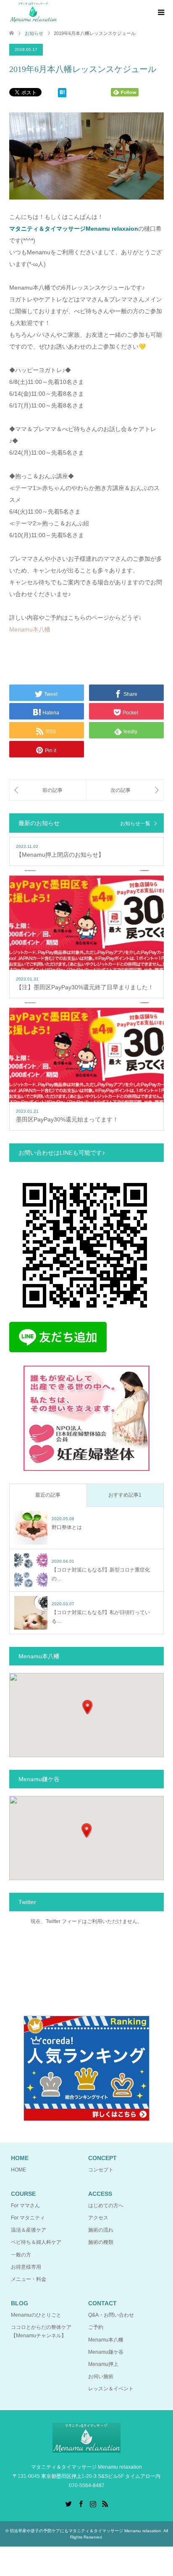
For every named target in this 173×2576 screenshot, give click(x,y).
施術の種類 (101, 2242)
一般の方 (21, 2255)
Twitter (68, 2503)
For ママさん (25, 2206)
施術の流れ (101, 2230)
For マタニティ (28, 2218)
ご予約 (96, 2327)
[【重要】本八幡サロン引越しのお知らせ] (125, 790)
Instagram (93, 2503)
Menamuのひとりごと (36, 2315)
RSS (105, 2503)
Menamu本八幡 (30, 629)
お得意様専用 (26, 2267)
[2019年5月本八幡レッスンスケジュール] (48, 790)
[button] (87, 1707)
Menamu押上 (103, 2364)
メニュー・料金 (29, 2279)
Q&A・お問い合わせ (111, 2315)
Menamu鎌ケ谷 (106, 2352)
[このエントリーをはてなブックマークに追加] (62, 94)
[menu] (160, 13)
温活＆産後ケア (29, 2230)
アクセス (98, 2218)
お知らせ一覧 (135, 823)
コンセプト (101, 2170)
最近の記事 (48, 1495)
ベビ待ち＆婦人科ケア (36, 2242)
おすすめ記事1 (125, 1495)
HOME (18, 2170)
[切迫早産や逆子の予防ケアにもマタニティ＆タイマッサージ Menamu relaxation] (33, 12)
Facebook (81, 2503)
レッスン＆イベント (111, 2389)
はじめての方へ (106, 2206)
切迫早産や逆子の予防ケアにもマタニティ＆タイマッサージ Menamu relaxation (85, 2531)
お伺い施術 (101, 2376)
